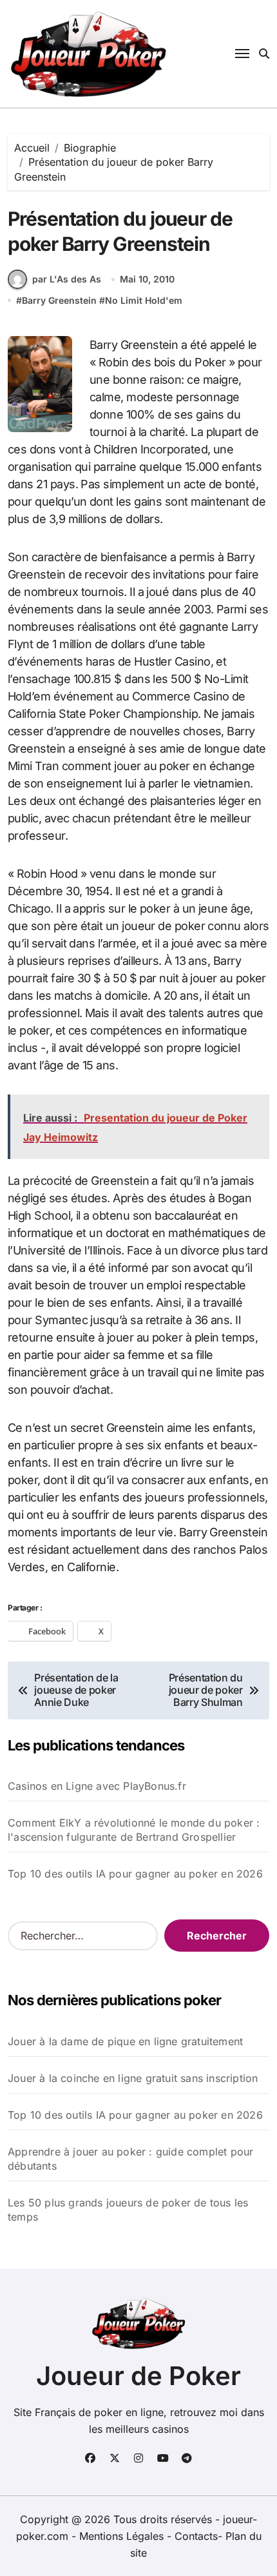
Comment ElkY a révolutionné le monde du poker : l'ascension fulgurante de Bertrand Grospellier (134, 1830)
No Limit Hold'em (144, 300)
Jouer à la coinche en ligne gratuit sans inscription (133, 2078)
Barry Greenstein (59, 300)
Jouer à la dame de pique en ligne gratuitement (125, 2041)
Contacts (196, 2536)
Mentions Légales (123, 2536)
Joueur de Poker (138, 2376)
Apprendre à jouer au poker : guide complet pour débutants (130, 2159)
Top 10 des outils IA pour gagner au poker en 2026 (135, 1874)
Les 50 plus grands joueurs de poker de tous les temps (128, 2210)
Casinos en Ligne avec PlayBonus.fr (97, 1786)
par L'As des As (67, 279)
